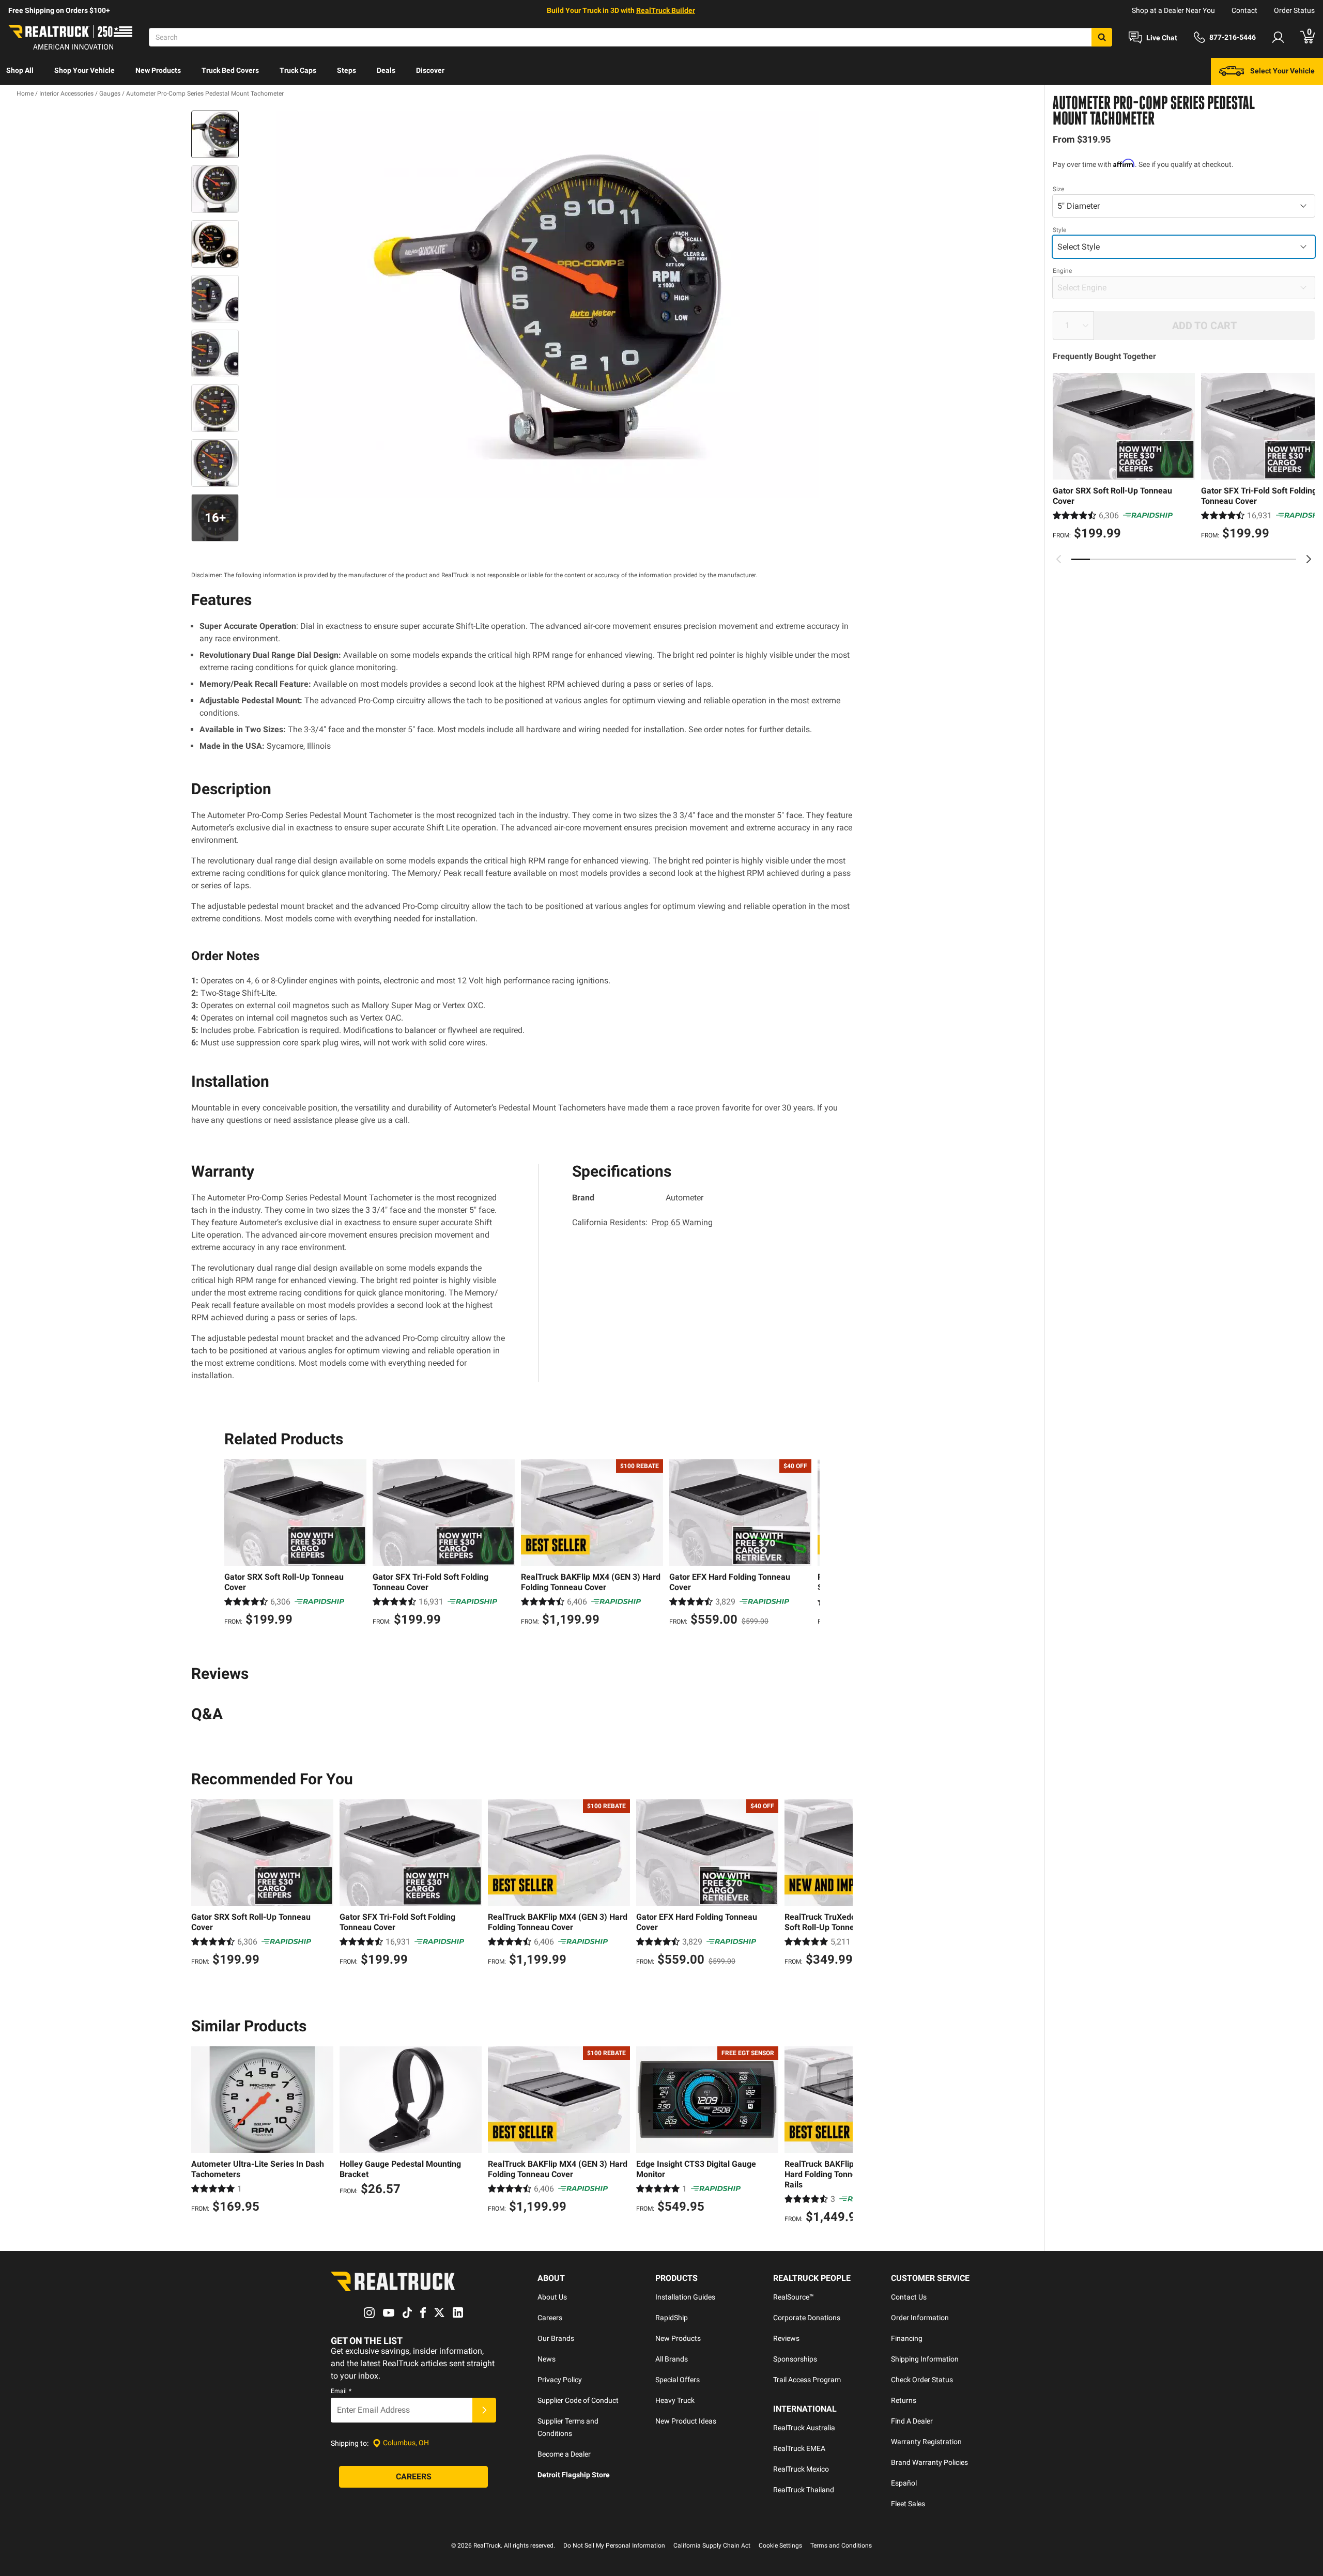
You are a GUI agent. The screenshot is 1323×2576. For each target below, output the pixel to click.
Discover (430, 70)
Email (341, 2391)
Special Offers (678, 2380)
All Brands (672, 2359)
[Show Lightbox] (548, 304)
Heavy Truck (675, 2400)
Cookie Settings (780, 2546)
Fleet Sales (908, 2504)
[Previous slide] (1059, 559)
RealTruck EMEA (799, 2448)
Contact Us (909, 2297)
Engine (1062, 271)
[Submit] (484, 2410)
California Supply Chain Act (712, 2546)
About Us (552, 2297)
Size (1058, 189)
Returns (904, 2400)
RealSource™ (794, 2297)
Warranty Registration (926, 2442)
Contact (1244, 10)
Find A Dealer (912, 2421)
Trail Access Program (807, 2380)
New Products (158, 70)
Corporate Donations (807, 2318)
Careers (550, 2318)
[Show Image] (215, 134)
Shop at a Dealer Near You (1173, 10)
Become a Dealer (564, 2454)
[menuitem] (20, 71)
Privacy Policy (560, 2380)
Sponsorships (795, 2359)
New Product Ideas (686, 2421)
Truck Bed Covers (230, 70)
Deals (386, 70)
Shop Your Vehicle (84, 70)
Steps (347, 70)
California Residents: (642, 1222)
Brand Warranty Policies (929, 2462)
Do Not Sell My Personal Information (614, 2546)
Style (1059, 230)
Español (904, 2483)
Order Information (920, 2318)
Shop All (20, 70)
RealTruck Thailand (804, 2490)
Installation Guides (685, 2297)
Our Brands (556, 2338)
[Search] (1102, 37)
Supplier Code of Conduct (578, 2400)
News (547, 2359)
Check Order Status (922, 2380)
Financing (907, 2338)
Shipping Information (925, 2359)
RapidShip (672, 2318)
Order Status (1294, 10)
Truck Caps (298, 70)
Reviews (786, 2338)
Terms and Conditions (841, 2546)
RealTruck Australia (804, 2428)
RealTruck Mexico (801, 2469)
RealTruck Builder (666, 10)
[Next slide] (1309, 559)
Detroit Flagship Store (574, 2475)
